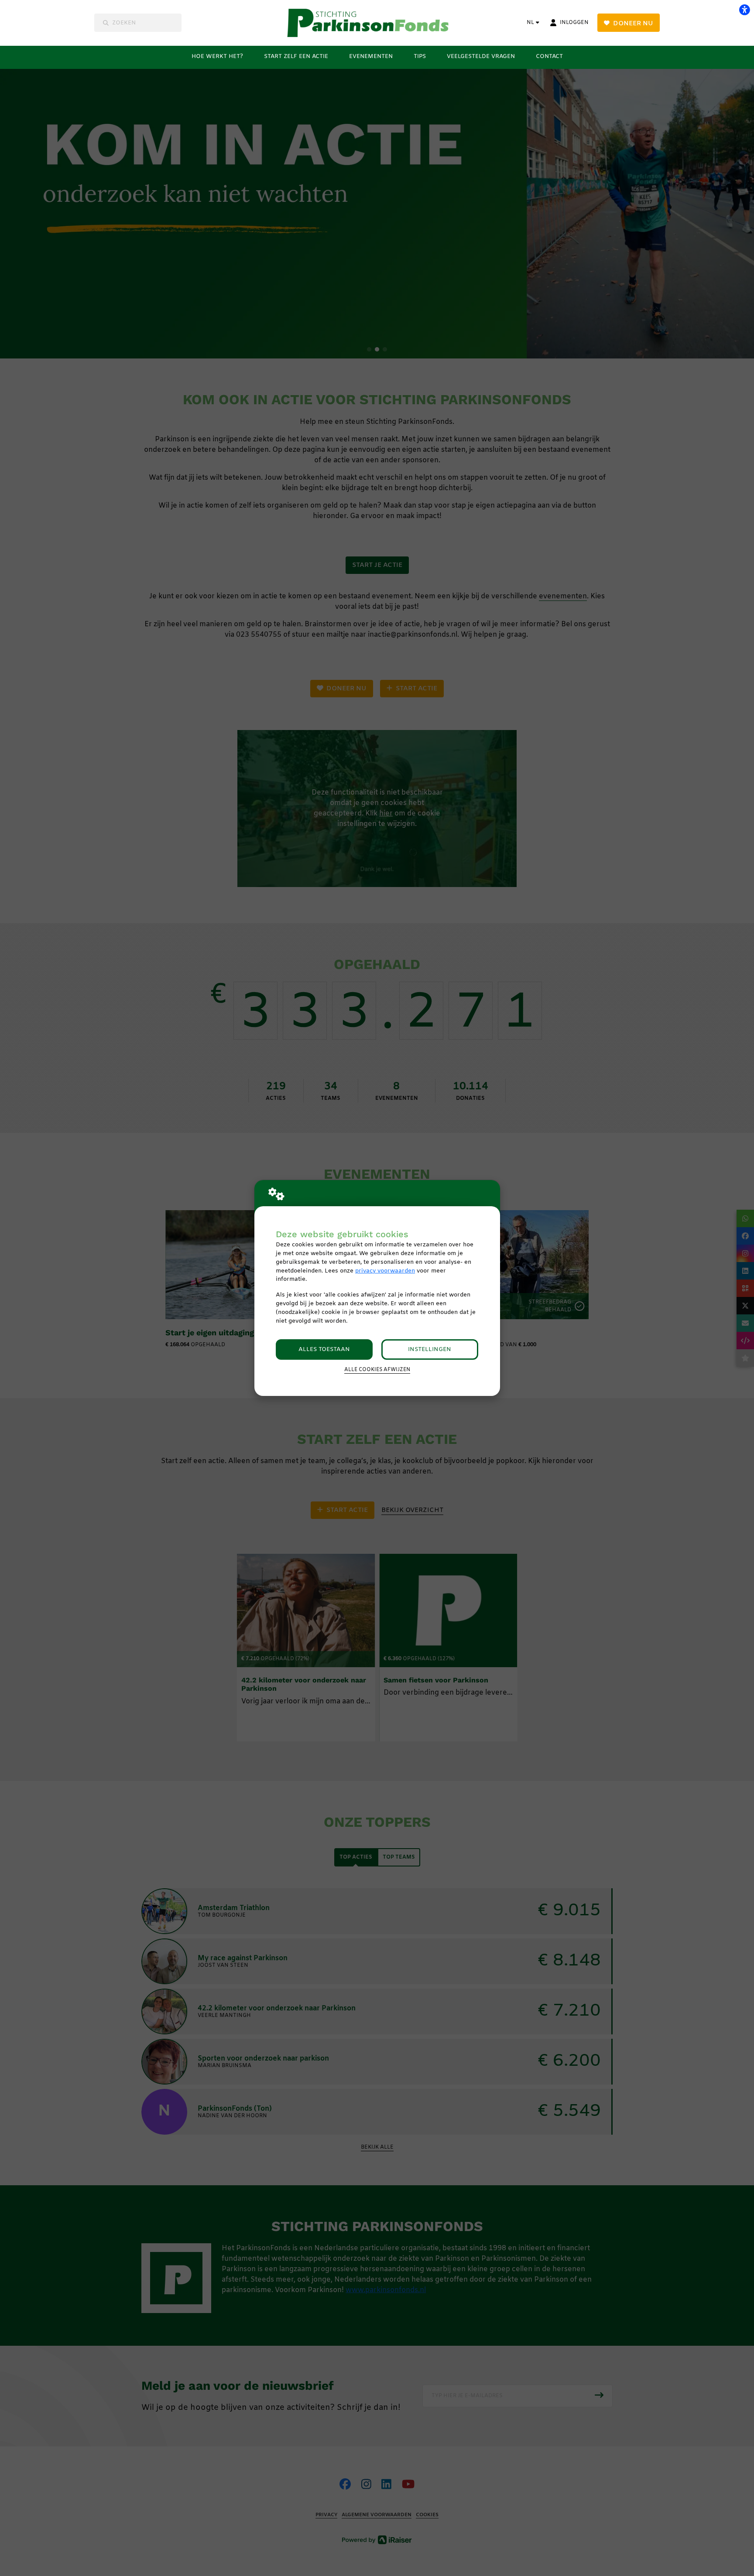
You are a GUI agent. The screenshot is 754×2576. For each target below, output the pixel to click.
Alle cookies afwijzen (377, 1370)
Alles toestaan (324, 1349)
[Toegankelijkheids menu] (744, 10)
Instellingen (430, 1349)
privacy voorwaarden (385, 1271)
